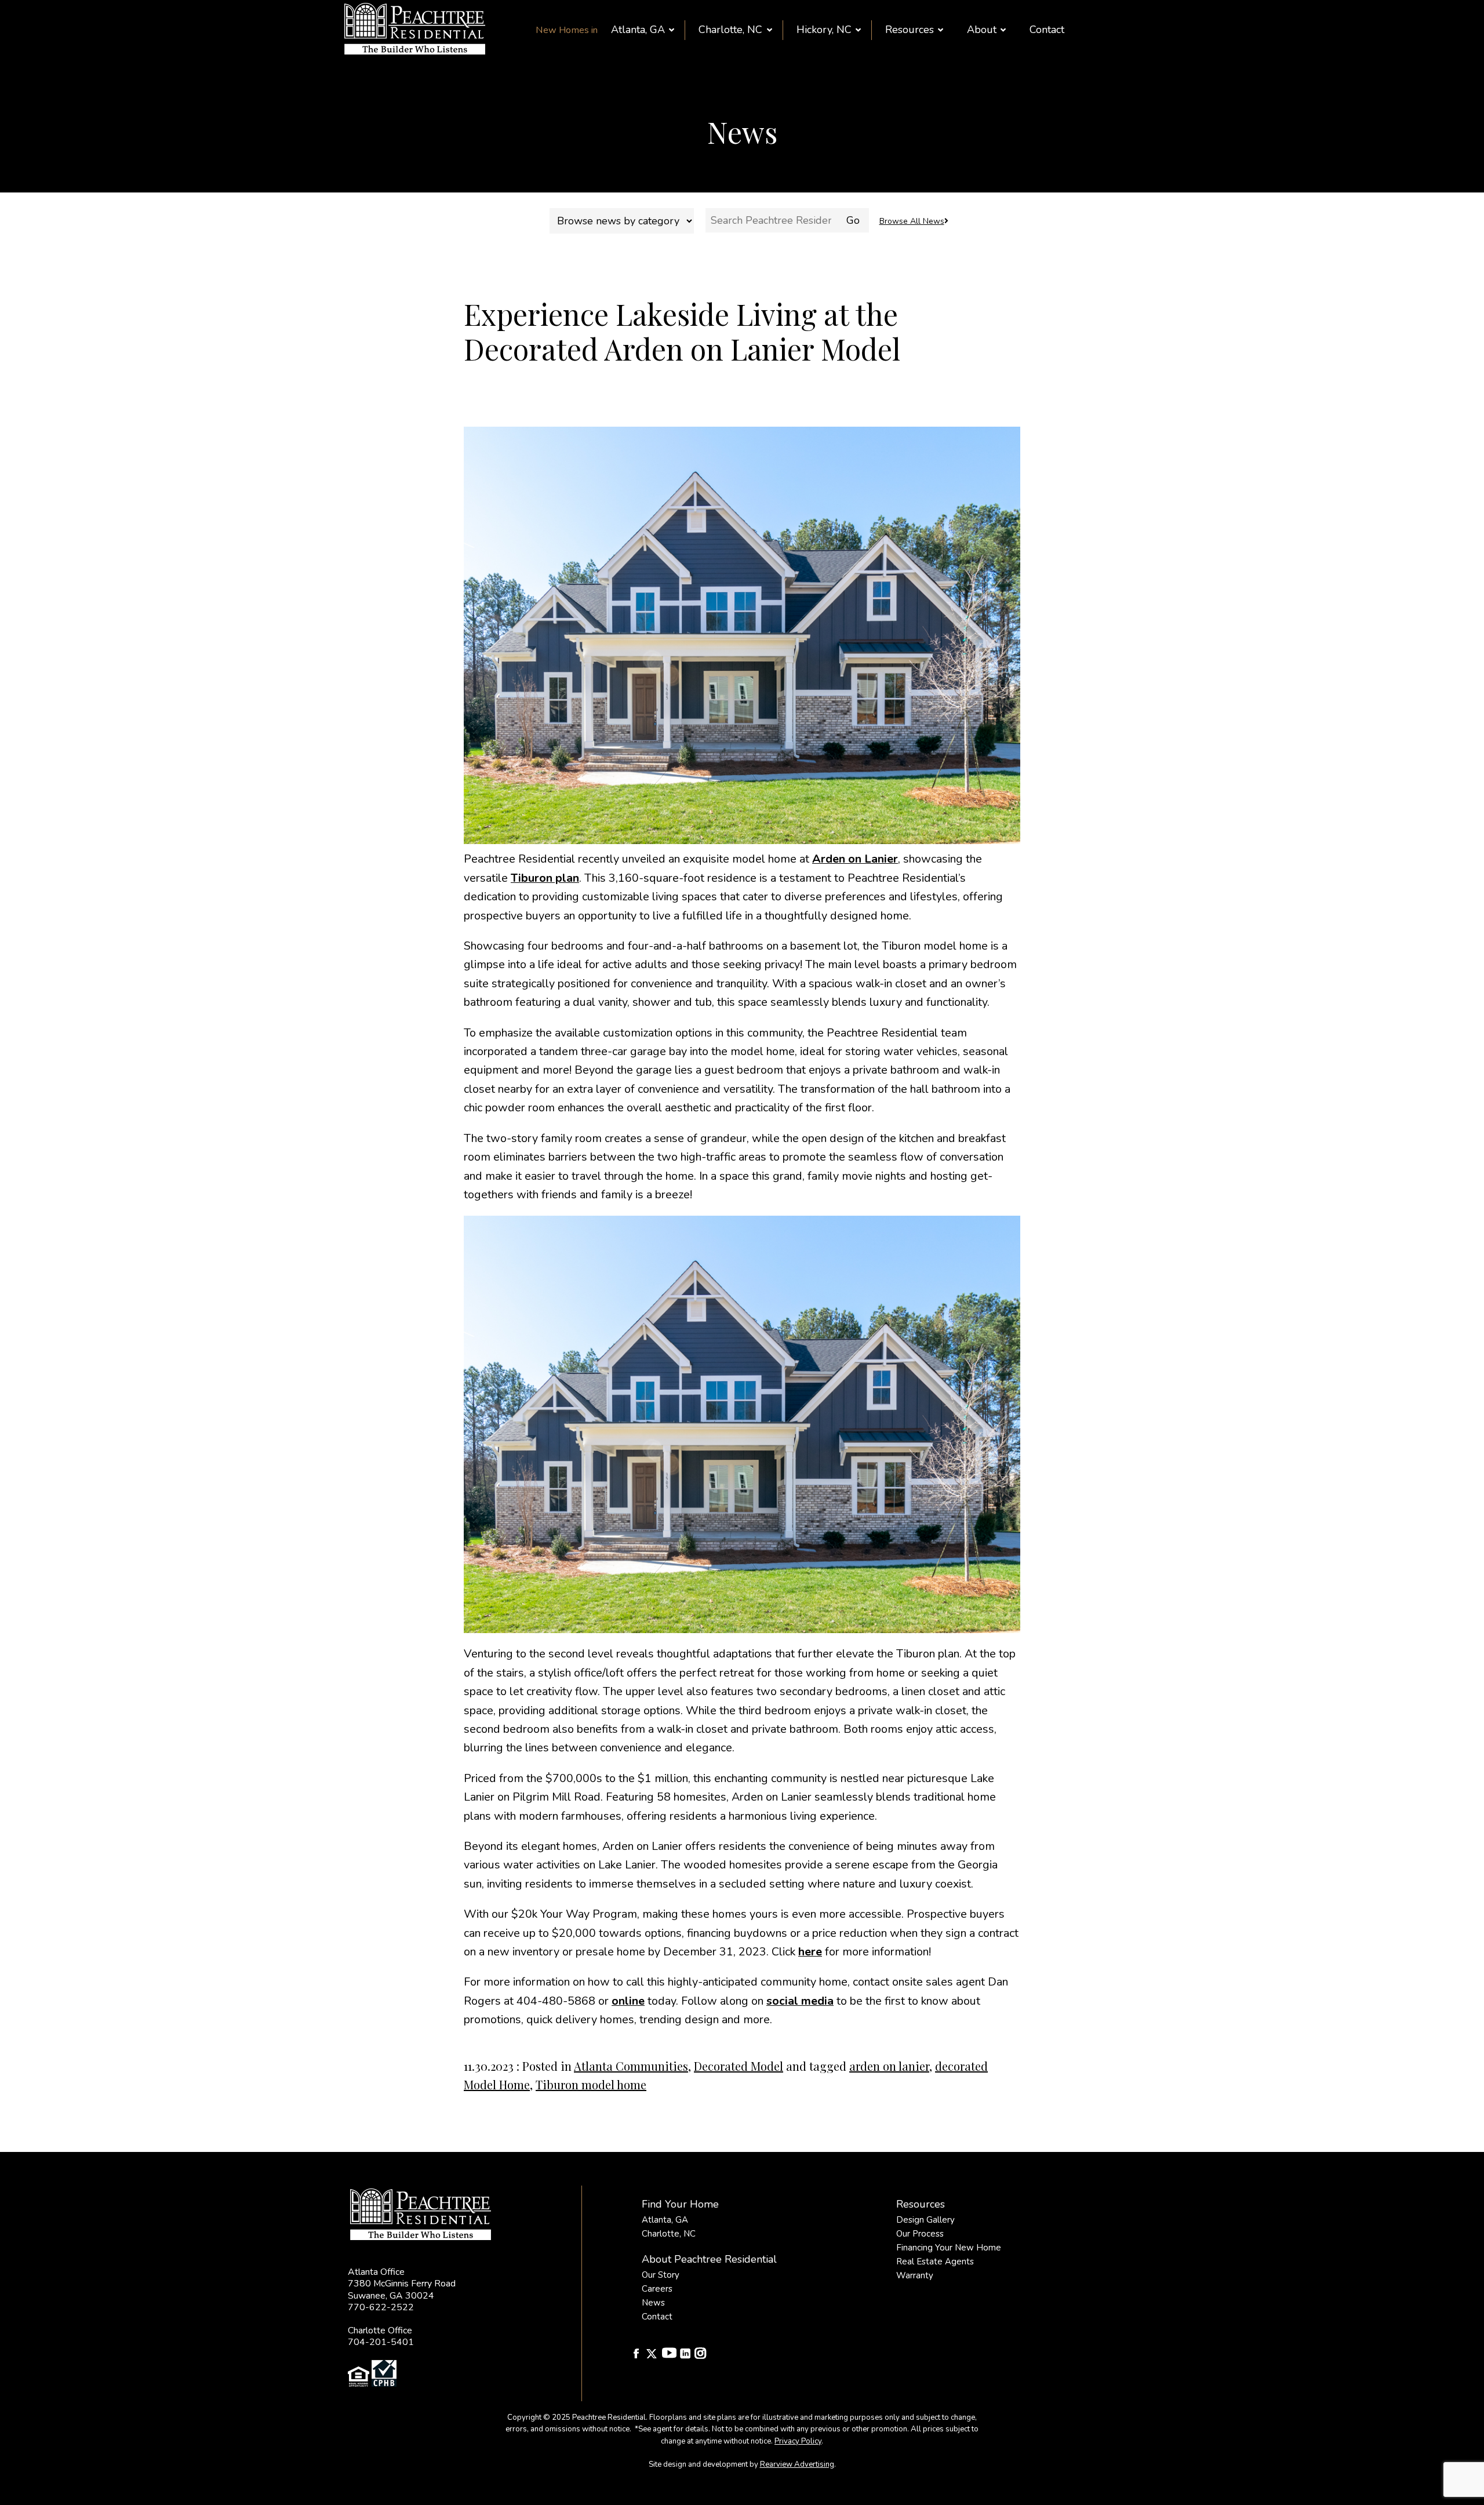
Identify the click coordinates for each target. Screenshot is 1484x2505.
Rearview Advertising (797, 2464)
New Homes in (567, 30)
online (628, 2001)
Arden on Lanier (855, 859)
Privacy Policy (798, 2441)
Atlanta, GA (638, 30)
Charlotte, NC (730, 30)
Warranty (915, 2275)
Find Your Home (680, 2204)
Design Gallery (925, 2220)
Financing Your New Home (949, 2248)
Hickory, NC (824, 30)
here (810, 1952)
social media (800, 2001)
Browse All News (912, 221)
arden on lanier (889, 2066)
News (653, 2303)
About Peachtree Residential (709, 2259)
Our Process (920, 2234)
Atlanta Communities (631, 2066)
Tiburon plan (545, 878)
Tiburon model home (591, 2084)
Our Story (661, 2275)
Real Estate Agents (935, 2262)
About (982, 30)
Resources (910, 30)
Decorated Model (739, 2066)
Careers (657, 2289)
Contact (1047, 30)
